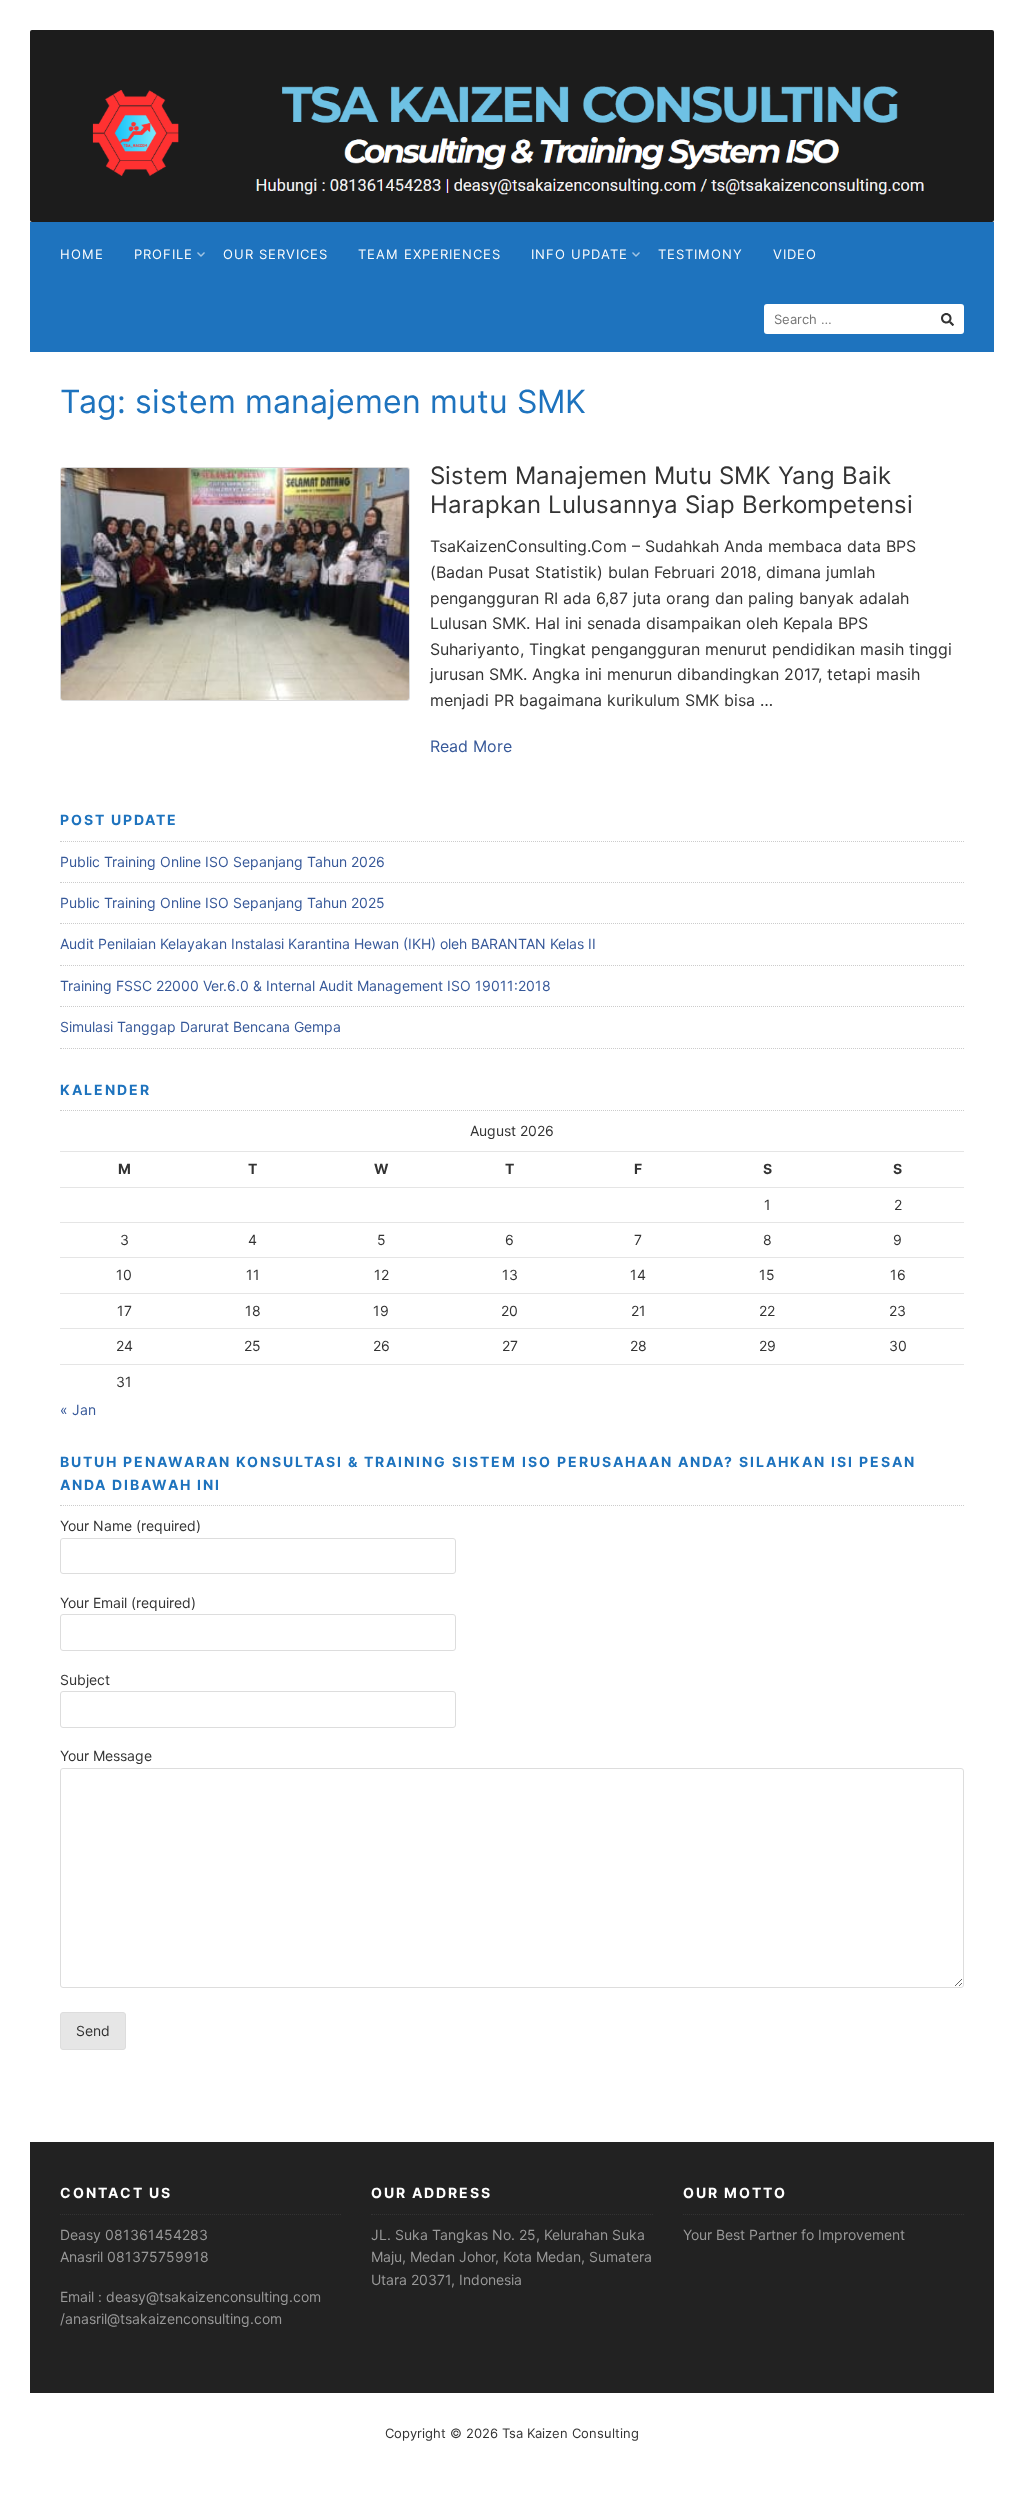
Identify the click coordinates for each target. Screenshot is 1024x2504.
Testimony (700, 254)
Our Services (275, 254)
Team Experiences (429, 254)
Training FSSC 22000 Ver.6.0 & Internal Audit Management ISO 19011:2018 (305, 985)
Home (82, 254)
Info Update (579, 254)
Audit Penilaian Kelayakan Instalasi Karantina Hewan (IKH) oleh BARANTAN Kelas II (328, 943)
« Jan (78, 1409)
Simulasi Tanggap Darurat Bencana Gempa (200, 1026)
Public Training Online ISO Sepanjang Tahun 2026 (222, 861)
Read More (471, 746)
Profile (163, 254)
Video (795, 254)
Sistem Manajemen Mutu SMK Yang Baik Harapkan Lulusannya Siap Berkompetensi (671, 490)
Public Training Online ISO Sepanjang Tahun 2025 (222, 902)
